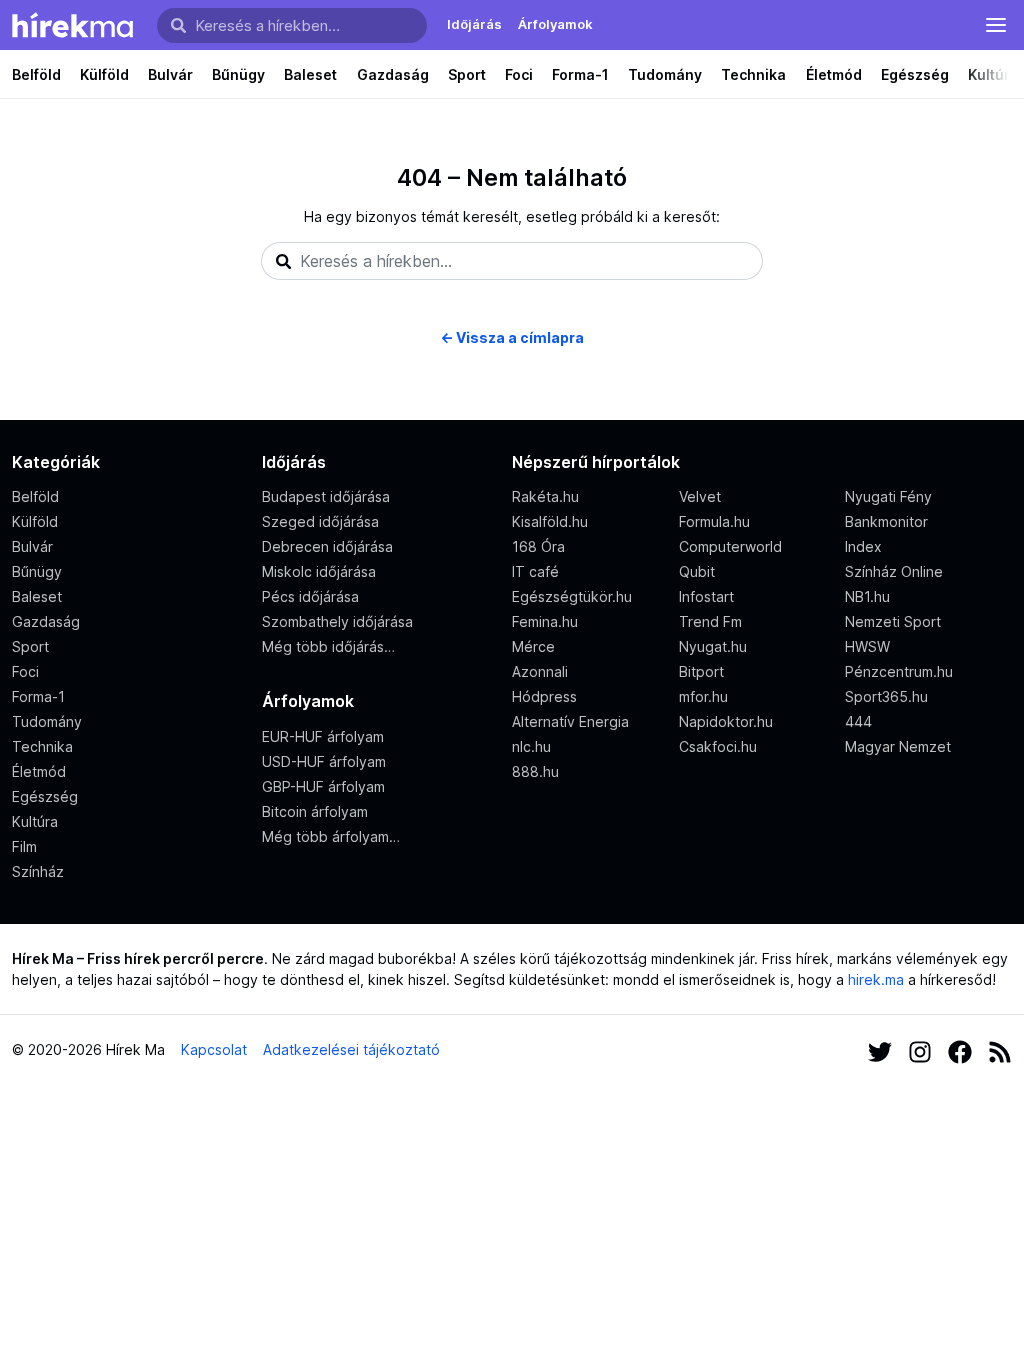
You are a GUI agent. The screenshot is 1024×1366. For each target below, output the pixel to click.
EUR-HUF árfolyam (323, 736)
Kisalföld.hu (550, 521)
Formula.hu (714, 521)
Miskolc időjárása (319, 571)
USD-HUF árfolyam (324, 761)
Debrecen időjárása (327, 546)
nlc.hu (531, 746)
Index (863, 546)
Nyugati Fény (888, 496)
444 (858, 721)
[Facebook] (960, 1049)
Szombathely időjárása (337, 621)
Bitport (701, 671)
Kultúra (35, 821)
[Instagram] (920, 1049)
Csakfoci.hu (718, 746)
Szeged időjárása (320, 521)
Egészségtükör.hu (572, 596)
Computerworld (730, 546)
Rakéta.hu (545, 496)
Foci (519, 74)
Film (24, 846)
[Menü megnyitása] (996, 25)
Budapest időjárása (326, 496)
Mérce (533, 646)
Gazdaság (393, 74)
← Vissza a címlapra (512, 337)
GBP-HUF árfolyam (323, 786)
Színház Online (894, 571)
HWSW (867, 646)
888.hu (535, 771)
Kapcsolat (214, 1049)
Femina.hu (545, 621)
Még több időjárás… (328, 646)
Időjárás (474, 24)
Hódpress (544, 696)
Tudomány (665, 74)
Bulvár (170, 74)
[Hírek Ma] (72, 25)
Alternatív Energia (570, 721)
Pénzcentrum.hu (899, 671)
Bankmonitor (886, 521)
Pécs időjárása (310, 596)
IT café (535, 571)
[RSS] (1000, 1049)
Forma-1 (580, 74)
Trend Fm (710, 621)
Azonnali (540, 671)
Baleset (310, 74)
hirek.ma (876, 979)
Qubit (697, 571)
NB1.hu (867, 596)
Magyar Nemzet (898, 746)
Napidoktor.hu (726, 721)
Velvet (700, 496)
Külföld (104, 74)
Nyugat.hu (713, 646)
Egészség (915, 74)
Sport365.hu (886, 696)
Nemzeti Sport (893, 621)
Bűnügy (238, 74)
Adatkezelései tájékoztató (351, 1049)
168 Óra (538, 546)
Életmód (834, 74)
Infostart (706, 596)
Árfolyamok (555, 24)
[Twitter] (880, 1049)
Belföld (36, 74)
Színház (38, 871)
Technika (753, 74)
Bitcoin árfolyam (315, 811)
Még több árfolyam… (331, 836)
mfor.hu (703, 696)
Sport (467, 74)
